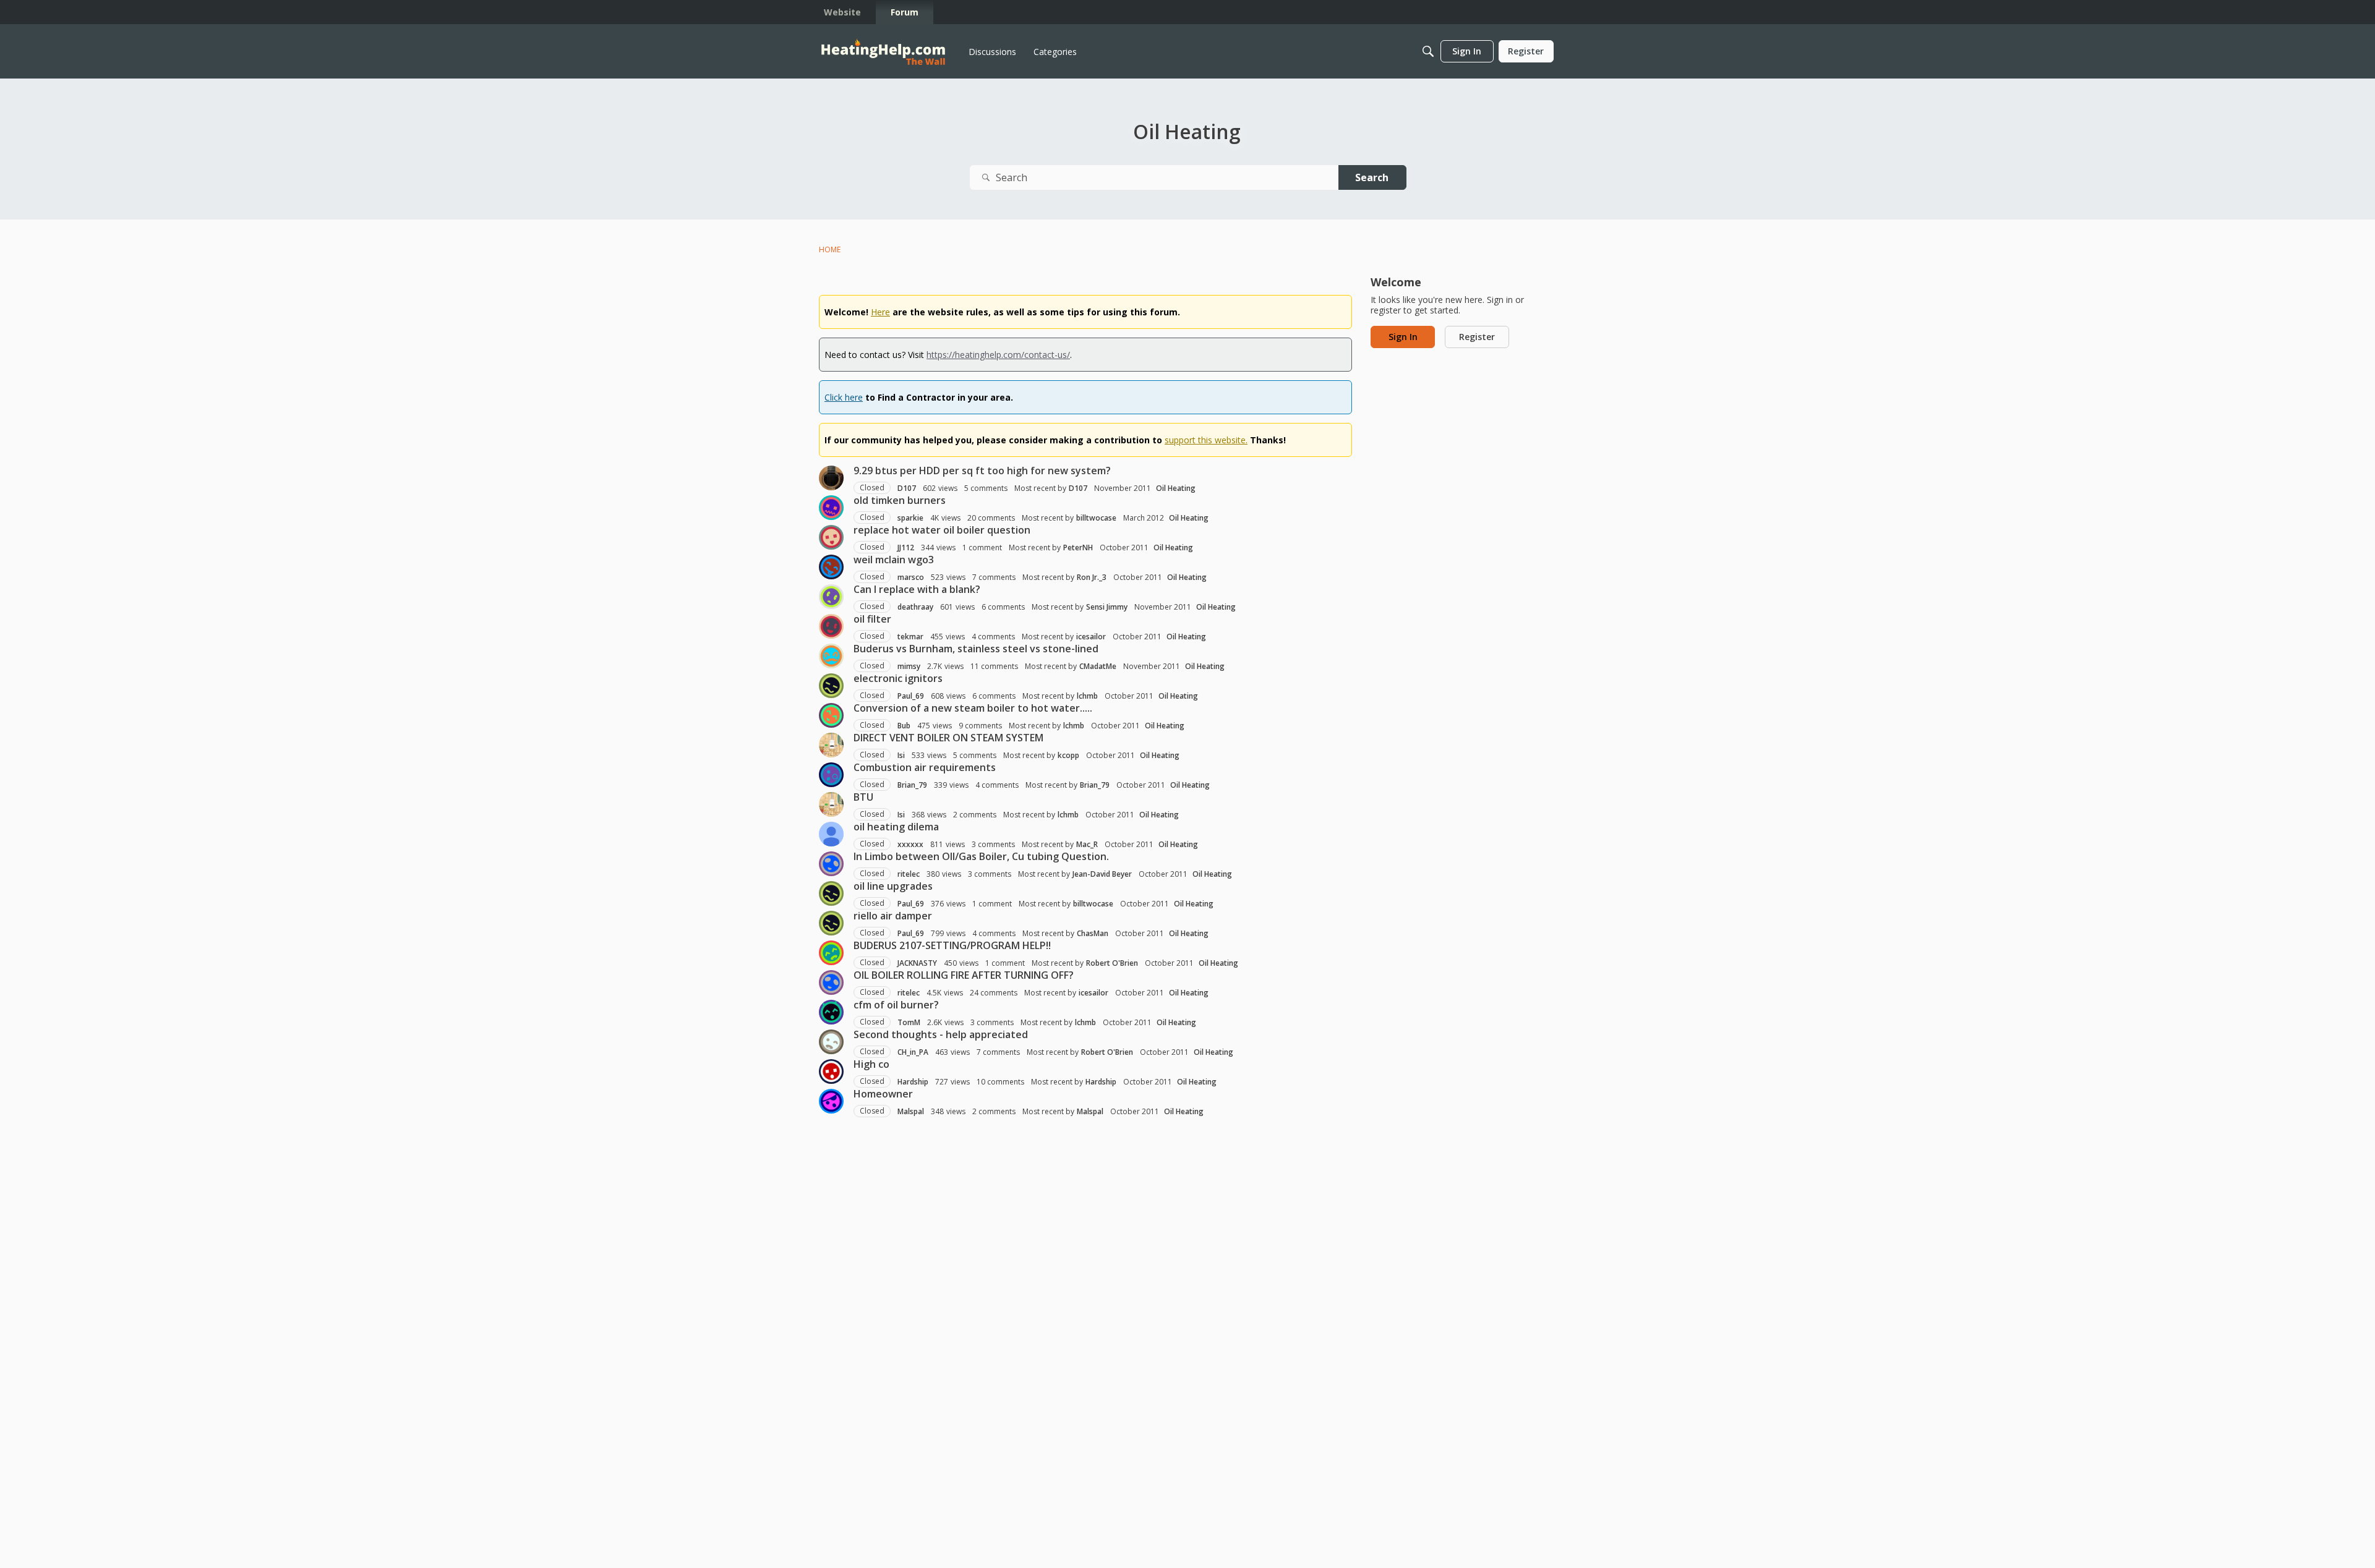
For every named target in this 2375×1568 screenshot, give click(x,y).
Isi (901, 755)
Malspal (911, 1111)
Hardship (913, 1082)
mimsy (909, 666)
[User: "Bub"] (831, 715)
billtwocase (1096, 518)
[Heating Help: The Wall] (883, 52)
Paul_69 (911, 696)
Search (1372, 177)
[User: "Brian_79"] (831, 775)
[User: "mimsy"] (831, 656)
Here (880, 312)
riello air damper (893, 916)
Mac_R (1087, 844)
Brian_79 (912, 785)
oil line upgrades (893, 886)
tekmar (910, 637)
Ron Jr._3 (1092, 577)
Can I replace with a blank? (917, 589)
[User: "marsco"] (831, 567)
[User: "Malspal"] (831, 1101)
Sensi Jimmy (1107, 607)
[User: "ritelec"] (831, 864)
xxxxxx (910, 844)
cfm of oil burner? (896, 1005)
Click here (844, 397)
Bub (904, 726)
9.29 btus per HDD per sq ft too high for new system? (982, 471)
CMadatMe (1098, 666)
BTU (863, 797)
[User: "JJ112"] (831, 537)
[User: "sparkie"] (831, 508)
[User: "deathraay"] (831, 597)
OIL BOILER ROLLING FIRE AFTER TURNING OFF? (964, 975)
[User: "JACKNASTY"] (831, 953)
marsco (911, 577)
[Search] (1428, 51)
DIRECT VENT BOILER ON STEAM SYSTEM (948, 738)
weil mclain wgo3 (894, 560)
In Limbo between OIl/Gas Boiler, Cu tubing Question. (981, 856)
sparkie (910, 518)
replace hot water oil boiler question (942, 530)
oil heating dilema (896, 827)
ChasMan (1093, 933)
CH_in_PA (913, 1052)
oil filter (872, 619)
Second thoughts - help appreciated (941, 1034)
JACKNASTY (917, 963)
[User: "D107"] (831, 478)
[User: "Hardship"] (831, 1072)
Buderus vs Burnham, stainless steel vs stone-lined (976, 649)
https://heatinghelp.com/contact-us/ (998, 355)
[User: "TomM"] (831, 1012)
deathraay (915, 607)
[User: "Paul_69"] (831, 686)
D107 (907, 488)
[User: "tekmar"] (831, 626)
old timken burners (900, 500)
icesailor (1091, 637)
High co (871, 1064)
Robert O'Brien (1112, 963)
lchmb (1087, 696)
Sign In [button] (1403, 337)
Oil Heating (1176, 488)
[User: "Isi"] (831, 745)
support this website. (1206, 440)
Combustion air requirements (925, 767)
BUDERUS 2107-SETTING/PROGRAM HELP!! (952, 945)
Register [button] (1477, 337)
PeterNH (1078, 548)
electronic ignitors (898, 678)
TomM (909, 1022)
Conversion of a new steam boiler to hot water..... (973, 708)
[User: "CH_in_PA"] (831, 1042)
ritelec (909, 874)
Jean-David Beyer (1102, 874)
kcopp (1068, 755)
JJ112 (906, 548)
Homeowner (883, 1094)
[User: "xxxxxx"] (831, 834)
